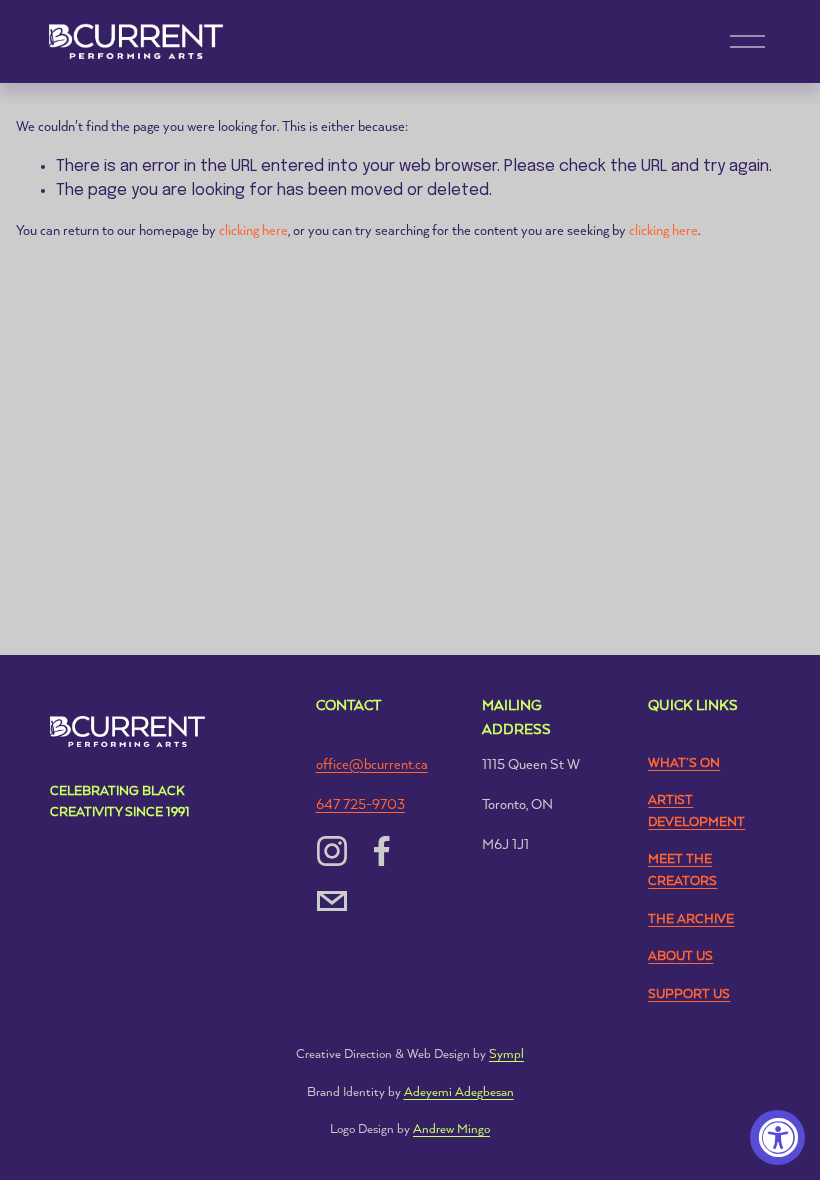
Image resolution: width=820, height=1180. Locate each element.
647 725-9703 (360, 805)
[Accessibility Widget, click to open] (777, 1137)
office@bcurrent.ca (372, 765)
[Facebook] (382, 851)
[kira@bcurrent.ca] (332, 901)
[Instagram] (332, 851)
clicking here (253, 231)
